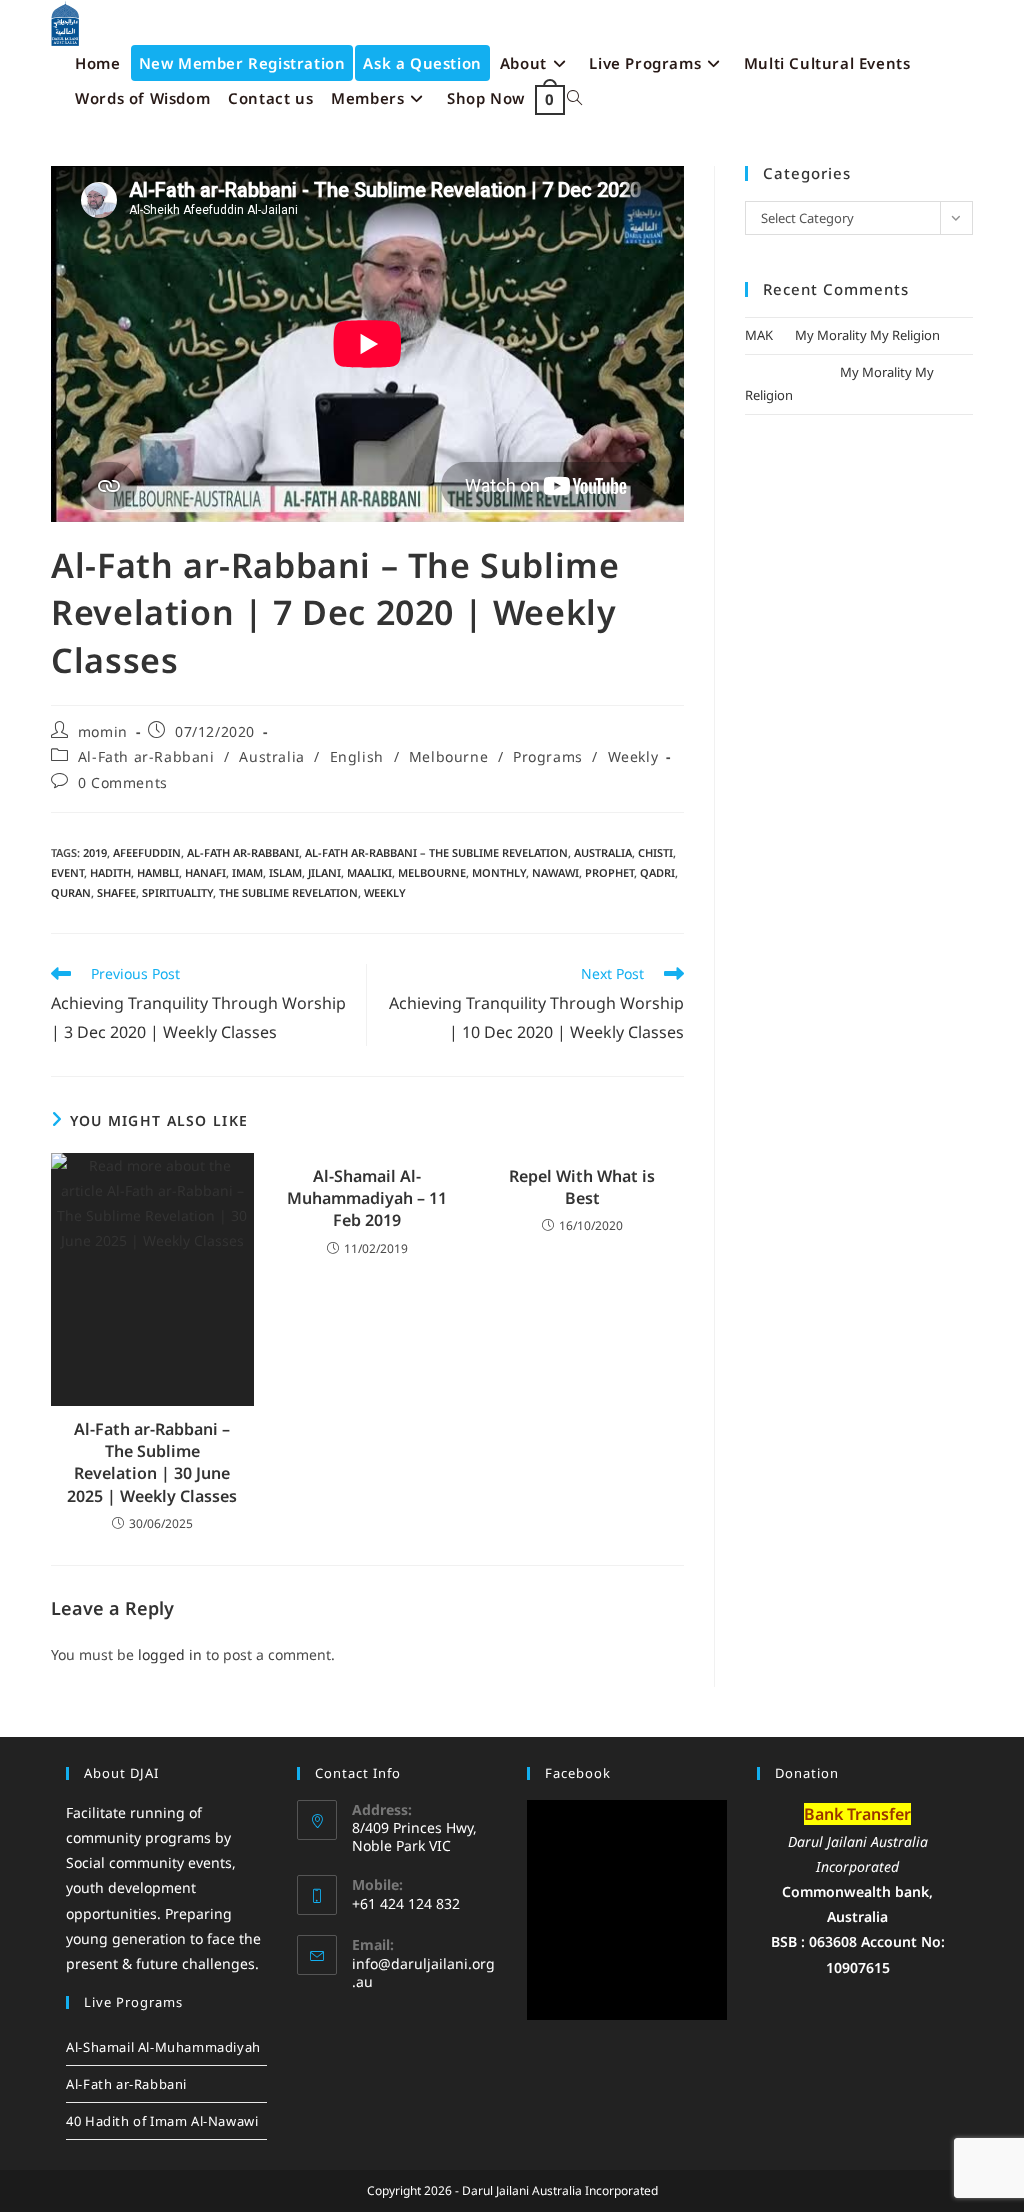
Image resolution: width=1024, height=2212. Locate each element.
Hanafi (205, 872)
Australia (271, 756)
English (357, 756)
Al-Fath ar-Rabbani (146, 756)
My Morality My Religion (867, 335)
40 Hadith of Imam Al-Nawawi (162, 2121)
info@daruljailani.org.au (423, 1972)
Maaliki (369, 872)
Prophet (609, 872)
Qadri (657, 872)
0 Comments (123, 782)
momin (103, 731)
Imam (247, 872)
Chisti (655, 852)
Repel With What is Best (582, 1187)
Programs (548, 756)
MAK (759, 335)
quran (71, 892)
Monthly (499, 872)
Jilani (324, 872)
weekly (385, 892)
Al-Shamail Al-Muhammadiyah (163, 2047)
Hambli (158, 872)
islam (285, 872)
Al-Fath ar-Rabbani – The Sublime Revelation (436, 852)
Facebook (578, 1773)
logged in (170, 1654)
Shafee (116, 892)
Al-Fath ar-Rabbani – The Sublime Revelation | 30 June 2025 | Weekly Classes (152, 1462)
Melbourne (448, 756)
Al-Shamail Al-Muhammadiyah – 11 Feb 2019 (367, 1198)
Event (67, 872)
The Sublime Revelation (288, 892)
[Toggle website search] (574, 98)
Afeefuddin (147, 852)
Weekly (633, 756)
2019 (95, 852)
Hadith (110, 872)
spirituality (177, 892)
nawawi (555, 872)
